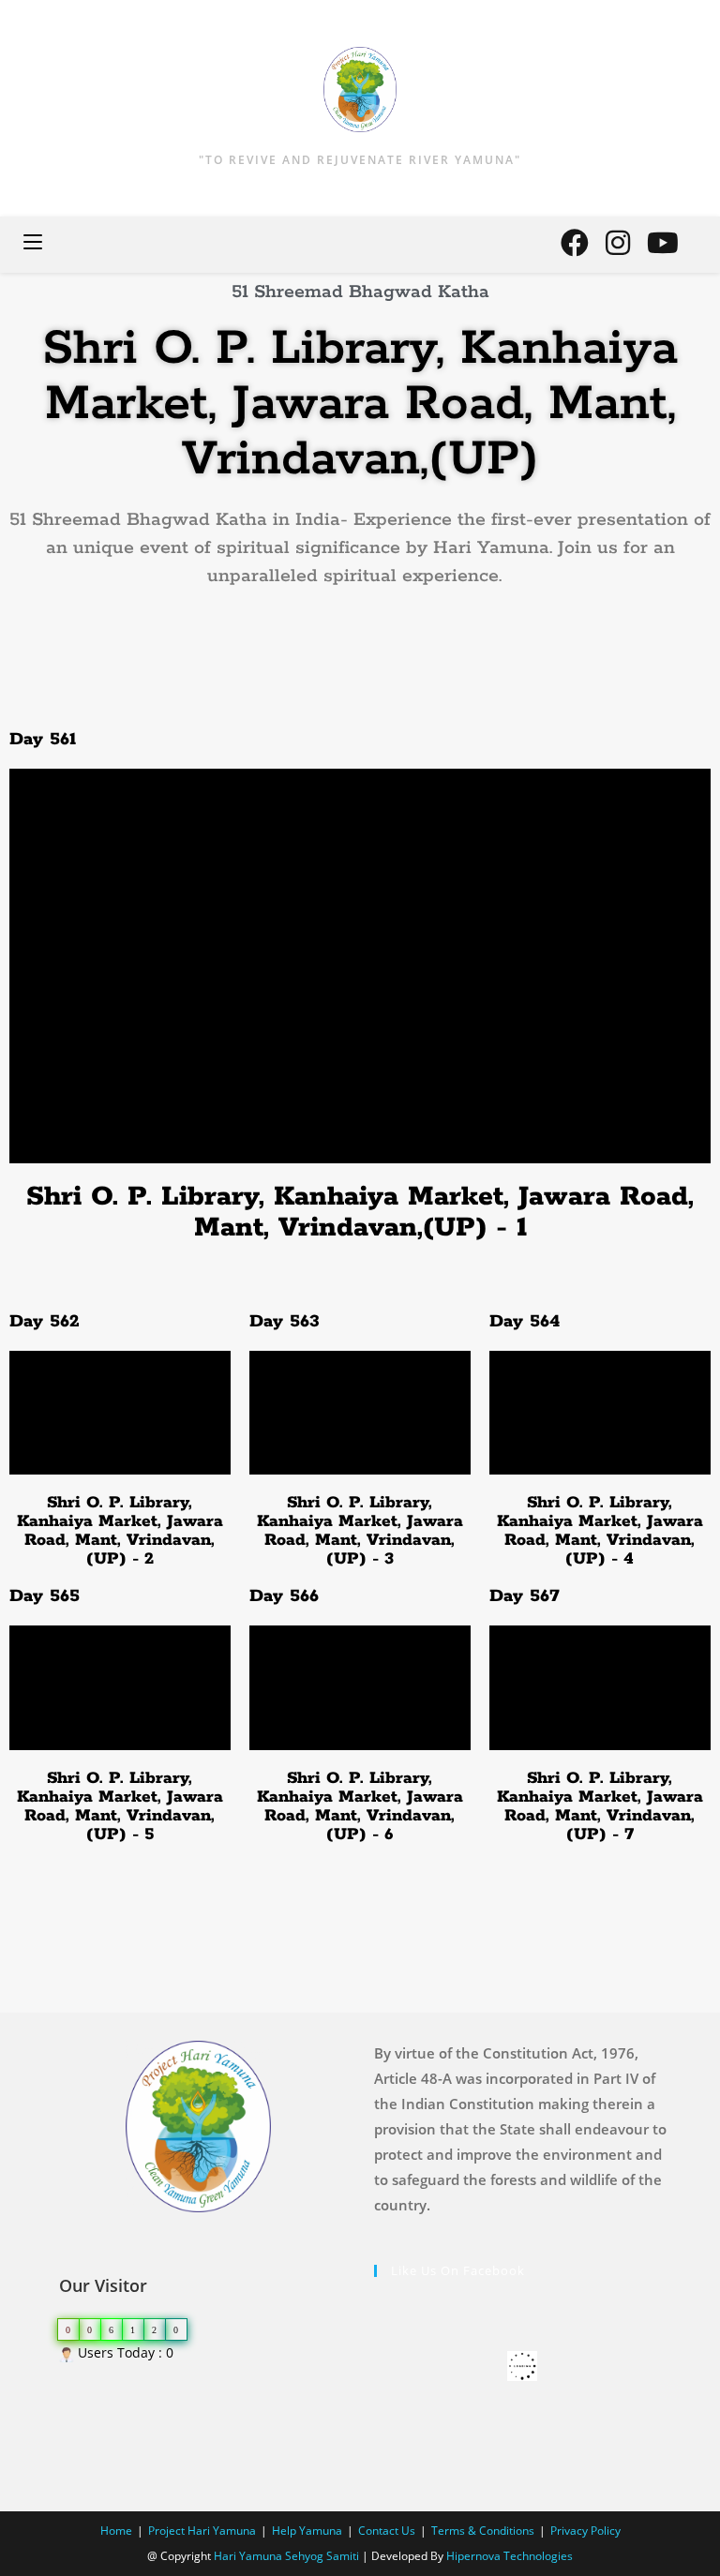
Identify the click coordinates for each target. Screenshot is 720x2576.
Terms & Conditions (483, 2531)
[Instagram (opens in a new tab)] (618, 243)
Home (116, 2531)
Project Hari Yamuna (202, 2531)
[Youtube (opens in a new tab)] (663, 243)
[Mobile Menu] (33, 244)
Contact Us (387, 2531)
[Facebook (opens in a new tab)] (575, 243)
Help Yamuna (307, 2531)
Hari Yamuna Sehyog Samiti (286, 2556)
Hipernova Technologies (510, 2556)
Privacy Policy (585, 2531)
